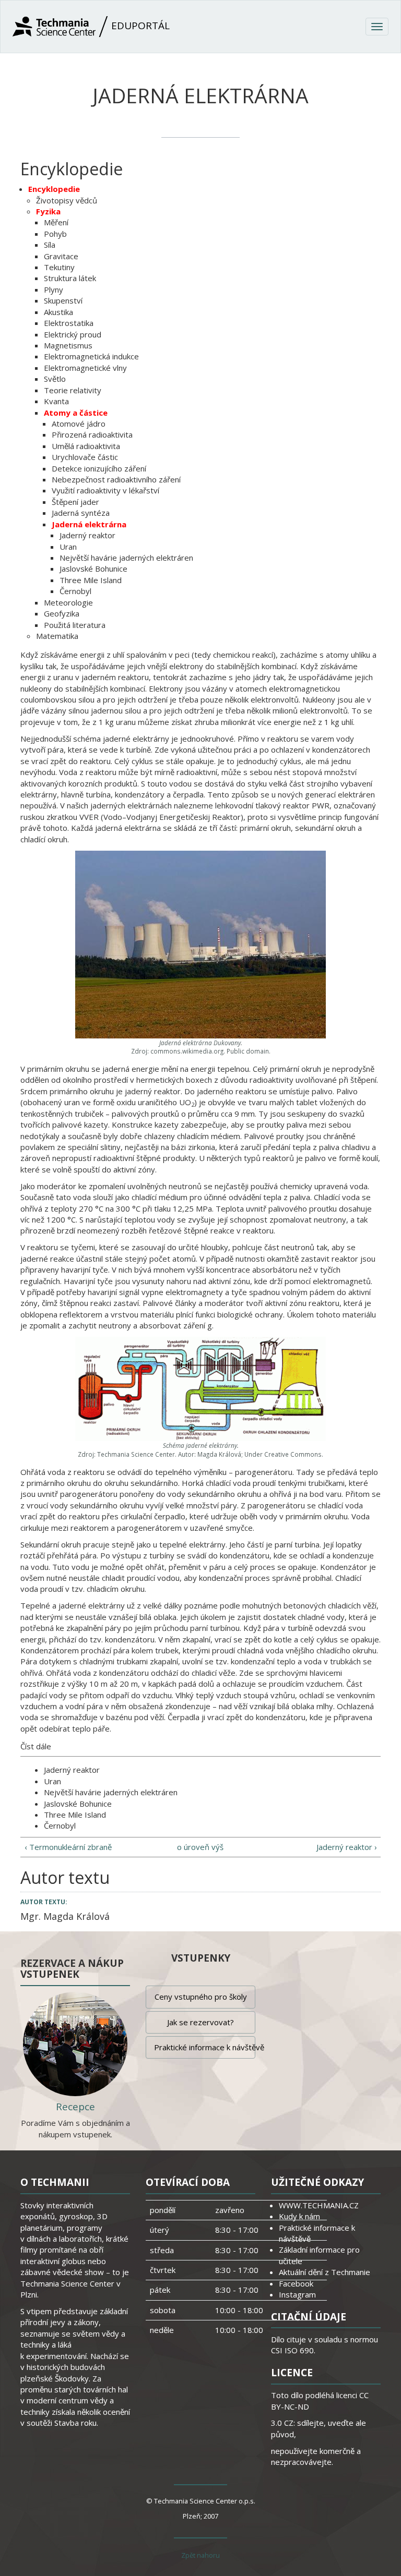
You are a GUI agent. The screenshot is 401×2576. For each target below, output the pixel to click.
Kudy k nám (299, 2216)
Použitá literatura (75, 625)
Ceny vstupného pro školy (201, 1997)
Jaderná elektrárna (89, 524)
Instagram (297, 2294)
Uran (68, 547)
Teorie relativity (73, 390)
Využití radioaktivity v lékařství (105, 490)
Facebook (296, 2283)
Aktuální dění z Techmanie (325, 2272)
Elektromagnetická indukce (91, 356)
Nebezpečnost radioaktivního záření (116, 479)
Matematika (57, 636)
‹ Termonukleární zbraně (68, 1847)
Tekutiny (59, 267)
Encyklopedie (54, 189)
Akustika (58, 312)
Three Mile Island (91, 580)
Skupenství (63, 300)
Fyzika (48, 211)
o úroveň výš (200, 1847)
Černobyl (75, 591)
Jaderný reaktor (87, 535)
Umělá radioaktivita (86, 446)
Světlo (55, 379)
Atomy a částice (76, 413)
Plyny (54, 289)
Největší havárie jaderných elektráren (126, 558)
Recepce (75, 2107)
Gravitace (61, 256)
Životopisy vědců (67, 200)
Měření (56, 222)
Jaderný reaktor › (347, 1847)
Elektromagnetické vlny (85, 368)
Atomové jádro (79, 424)
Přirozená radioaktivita (92, 434)
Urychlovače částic (85, 457)
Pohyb (55, 234)
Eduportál (139, 26)
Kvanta (56, 401)
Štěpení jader (75, 502)
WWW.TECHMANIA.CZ (319, 2205)
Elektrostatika (69, 323)
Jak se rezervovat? (200, 2022)
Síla (50, 245)
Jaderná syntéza (81, 513)
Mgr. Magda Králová (65, 1916)
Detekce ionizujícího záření (99, 468)
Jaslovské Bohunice (93, 569)
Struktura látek (70, 278)
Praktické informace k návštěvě (205, 2047)
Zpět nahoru (200, 2555)
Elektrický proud (73, 334)
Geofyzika (62, 613)
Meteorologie (68, 602)
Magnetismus (68, 345)
